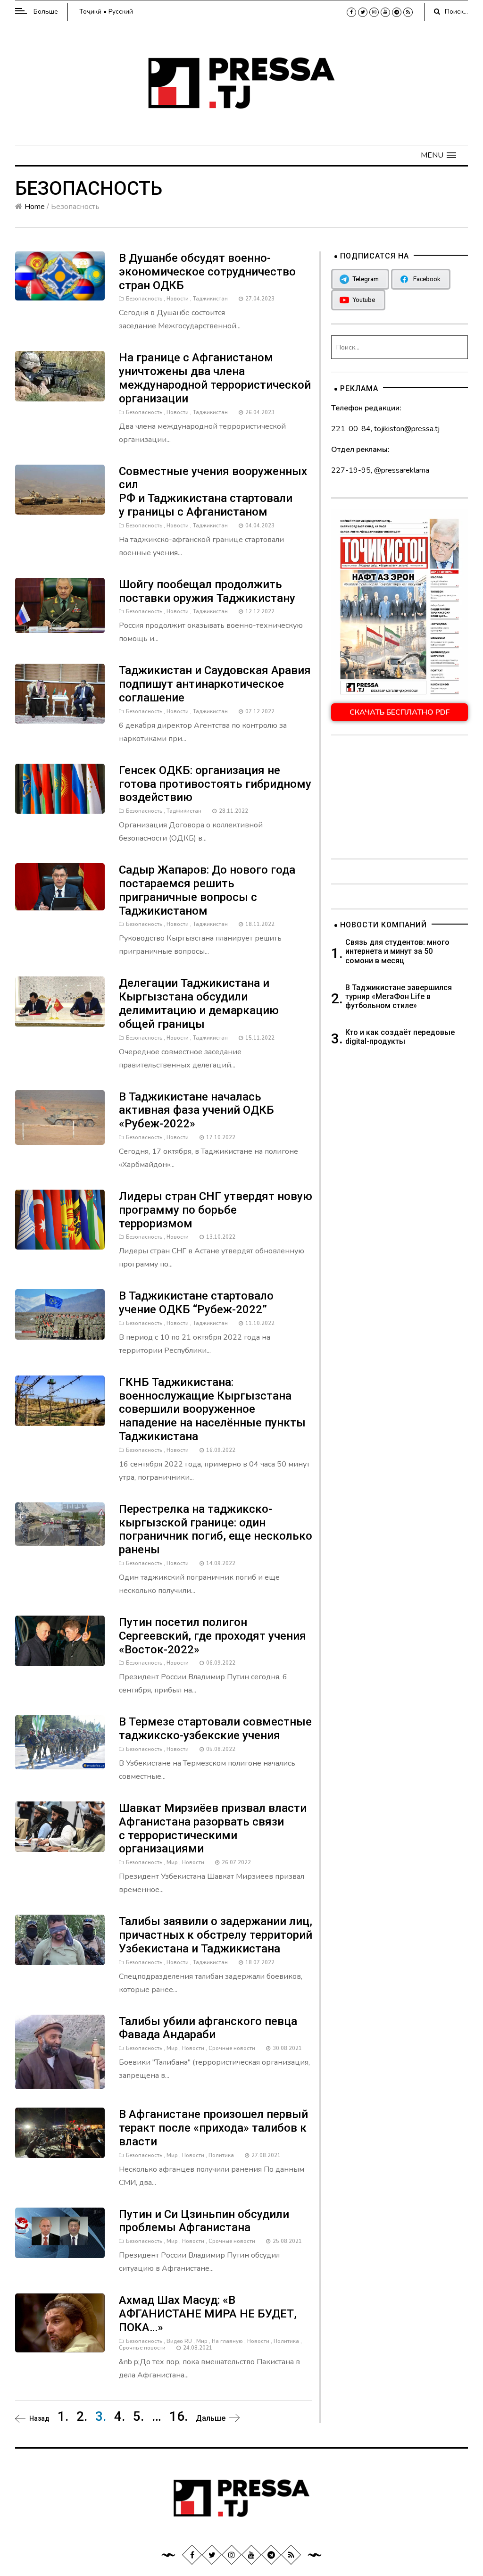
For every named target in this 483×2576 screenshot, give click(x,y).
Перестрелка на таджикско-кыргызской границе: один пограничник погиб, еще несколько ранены (216, 1529)
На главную (227, 2341)
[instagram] (374, 12)
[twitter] (363, 12)
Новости (178, 299)
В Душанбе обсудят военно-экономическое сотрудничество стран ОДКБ (207, 272)
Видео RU (179, 2341)
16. (179, 2416)
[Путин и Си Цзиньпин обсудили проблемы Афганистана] (60, 2232)
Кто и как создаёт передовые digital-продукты (400, 1037)
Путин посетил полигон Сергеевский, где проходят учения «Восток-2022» (212, 1636)
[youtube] (385, 12)
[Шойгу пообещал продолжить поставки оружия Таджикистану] (60, 605)
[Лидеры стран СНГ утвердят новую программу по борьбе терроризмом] (60, 1219)
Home (35, 207)
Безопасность (144, 299)
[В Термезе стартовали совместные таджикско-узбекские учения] (60, 1742)
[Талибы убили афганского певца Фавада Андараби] (60, 2051)
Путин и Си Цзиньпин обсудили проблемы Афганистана (204, 2221)
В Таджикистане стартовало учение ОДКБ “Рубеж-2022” (196, 1303)
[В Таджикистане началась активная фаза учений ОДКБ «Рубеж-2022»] (60, 1117)
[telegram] (397, 12)
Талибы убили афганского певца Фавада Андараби (208, 2028)
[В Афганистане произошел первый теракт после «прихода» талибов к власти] (60, 2133)
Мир (172, 1863)
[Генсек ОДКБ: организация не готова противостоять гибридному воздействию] (60, 788)
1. (63, 2416)
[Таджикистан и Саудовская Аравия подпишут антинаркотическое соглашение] (60, 693)
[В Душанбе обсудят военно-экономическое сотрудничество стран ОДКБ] (60, 275)
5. (138, 2416)
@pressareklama (402, 470)
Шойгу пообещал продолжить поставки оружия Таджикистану (207, 591)
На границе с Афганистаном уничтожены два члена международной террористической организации (215, 378)
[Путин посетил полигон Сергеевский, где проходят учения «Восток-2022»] (60, 1640)
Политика (221, 2155)
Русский (121, 12)
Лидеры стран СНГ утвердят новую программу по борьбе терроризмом (216, 1210)
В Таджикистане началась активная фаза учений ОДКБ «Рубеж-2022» (196, 1110)
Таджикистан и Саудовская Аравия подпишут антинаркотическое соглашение (215, 684)
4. (120, 2416)
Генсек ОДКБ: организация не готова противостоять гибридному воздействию (215, 784)
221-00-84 (351, 429)
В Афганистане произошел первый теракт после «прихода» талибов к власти (213, 2128)
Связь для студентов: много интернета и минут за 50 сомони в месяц (397, 951)
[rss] (408, 12)
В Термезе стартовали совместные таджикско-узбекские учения (215, 1729)
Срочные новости (232, 2048)
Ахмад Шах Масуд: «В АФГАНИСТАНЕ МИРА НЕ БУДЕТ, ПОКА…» (208, 2314)
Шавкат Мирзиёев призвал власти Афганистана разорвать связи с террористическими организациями (213, 1828)
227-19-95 (351, 470)
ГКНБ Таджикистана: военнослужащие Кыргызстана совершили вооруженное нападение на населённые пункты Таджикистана (212, 1409)
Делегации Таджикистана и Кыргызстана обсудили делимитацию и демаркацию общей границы (199, 1003)
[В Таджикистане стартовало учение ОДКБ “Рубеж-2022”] (60, 1314)
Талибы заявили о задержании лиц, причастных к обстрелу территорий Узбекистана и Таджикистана (216, 1935)
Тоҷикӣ (90, 12)
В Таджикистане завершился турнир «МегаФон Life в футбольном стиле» (399, 996)
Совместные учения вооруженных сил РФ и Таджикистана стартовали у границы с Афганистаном (213, 492)
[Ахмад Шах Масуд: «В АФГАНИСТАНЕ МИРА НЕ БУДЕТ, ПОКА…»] (60, 2322)
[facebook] (351, 12)
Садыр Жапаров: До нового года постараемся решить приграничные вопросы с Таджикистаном (207, 890)
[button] (438, 155)
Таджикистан (210, 299)
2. (82, 2416)
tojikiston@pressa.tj (407, 429)
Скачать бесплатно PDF (400, 712)
